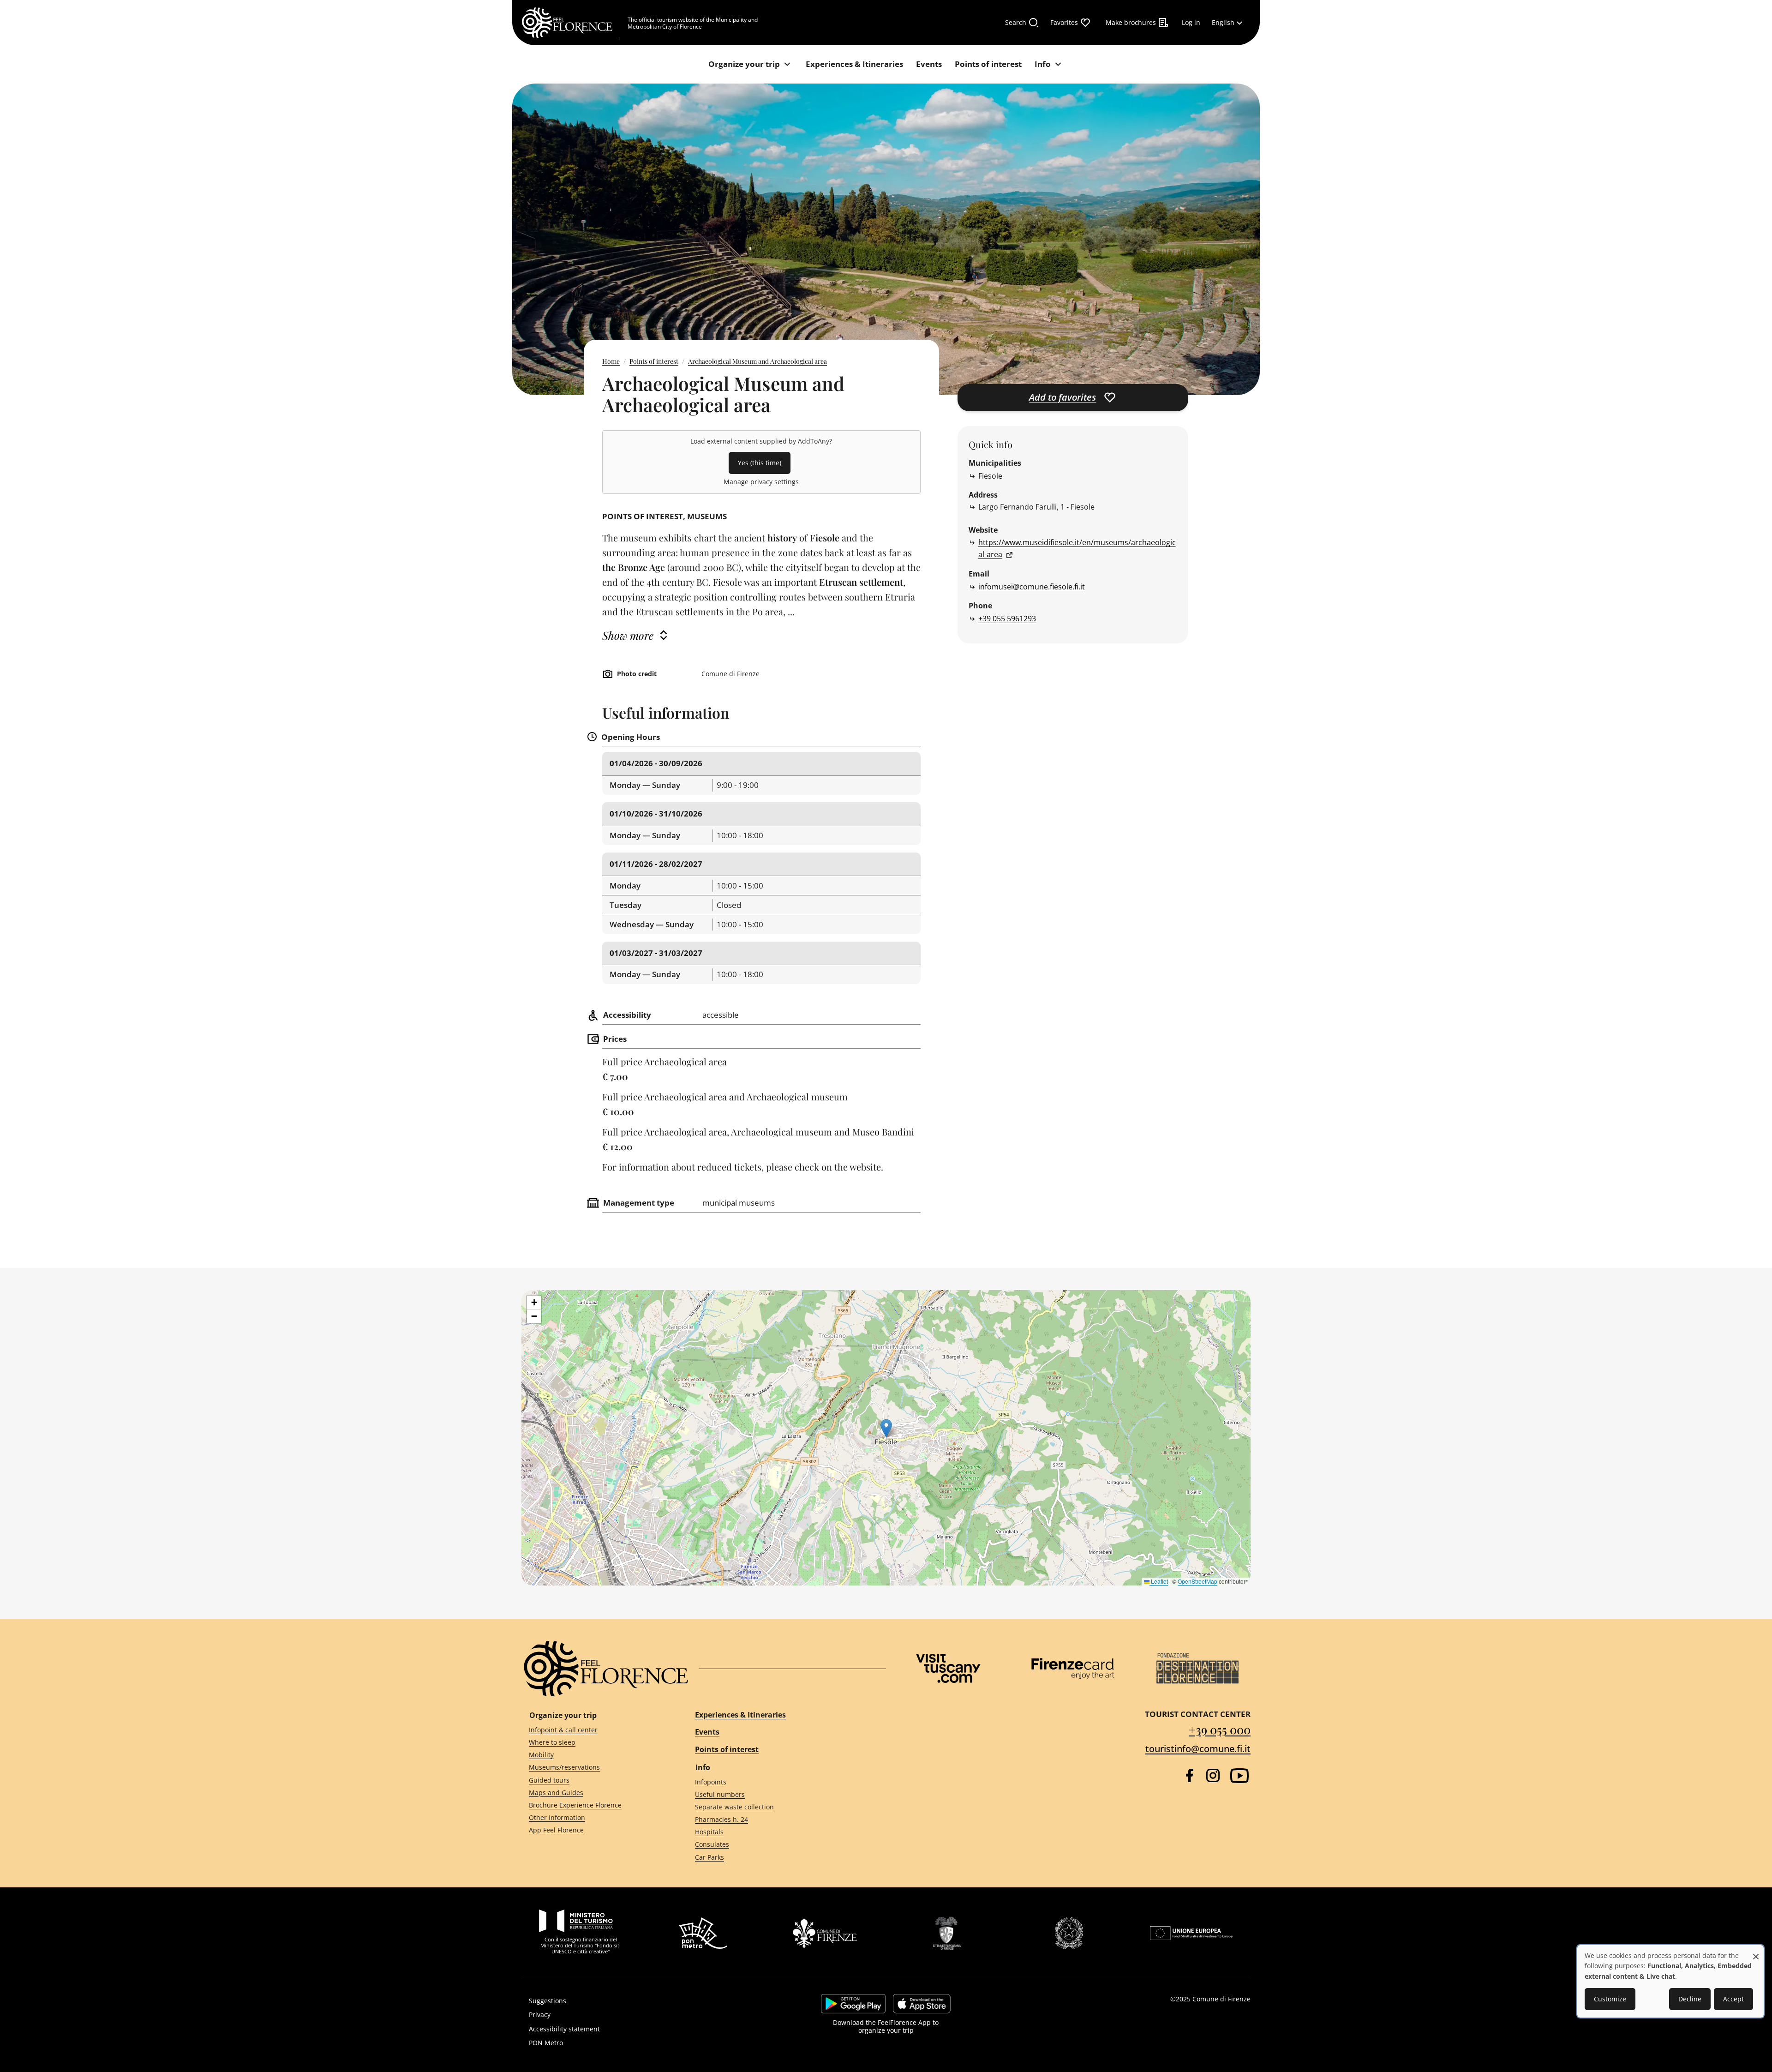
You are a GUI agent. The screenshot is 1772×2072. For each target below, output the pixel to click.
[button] (886, 1428)
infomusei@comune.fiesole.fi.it (1032, 587)
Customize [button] (1610, 1999)
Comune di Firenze (1221, 1999)
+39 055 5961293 (1007, 619)
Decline (1690, 1999)
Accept (1733, 1999)
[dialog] (1670, 1981)
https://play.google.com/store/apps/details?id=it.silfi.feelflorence (853, 2004)
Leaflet (1159, 1581)
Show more (628, 635)
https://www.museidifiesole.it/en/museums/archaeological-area (1077, 548)
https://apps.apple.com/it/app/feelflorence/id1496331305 (922, 2004)
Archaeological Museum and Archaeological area (757, 361)
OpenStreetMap (1197, 1581)
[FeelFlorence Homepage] (571, 23)
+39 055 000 (1220, 1729)
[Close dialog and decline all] (1756, 1952)
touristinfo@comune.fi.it (1198, 1749)
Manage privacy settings (761, 482)
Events (707, 1732)
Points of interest (654, 361)
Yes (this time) (760, 463)
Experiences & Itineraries (740, 1715)
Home (611, 361)
